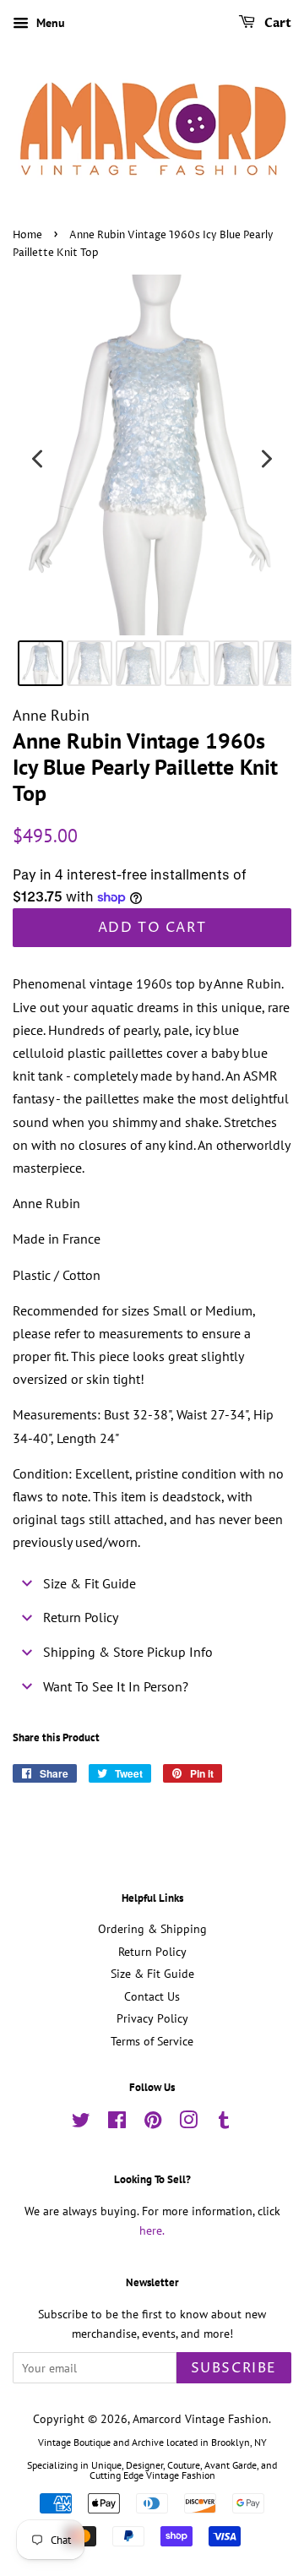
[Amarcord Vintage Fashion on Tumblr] (224, 2123)
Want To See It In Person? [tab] (116, 1686)
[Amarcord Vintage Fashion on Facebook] (117, 2123)
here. (152, 2230)
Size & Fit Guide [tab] (90, 1583)
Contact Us (152, 1996)
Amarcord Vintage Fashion (201, 2419)
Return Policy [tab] (81, 1617)
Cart (277, 23)
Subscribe (234, 2368)
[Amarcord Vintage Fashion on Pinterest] (153, 2123)
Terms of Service (152, 2041)
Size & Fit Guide (152, 1974)
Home (27, 235)
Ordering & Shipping (152, 1929)
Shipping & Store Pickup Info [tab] (128, 1652)
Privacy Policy (152, 2018)
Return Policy (152, 1952)
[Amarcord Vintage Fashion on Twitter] (81, 2123)
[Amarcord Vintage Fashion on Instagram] (188, 2123)
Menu (49, 23)
